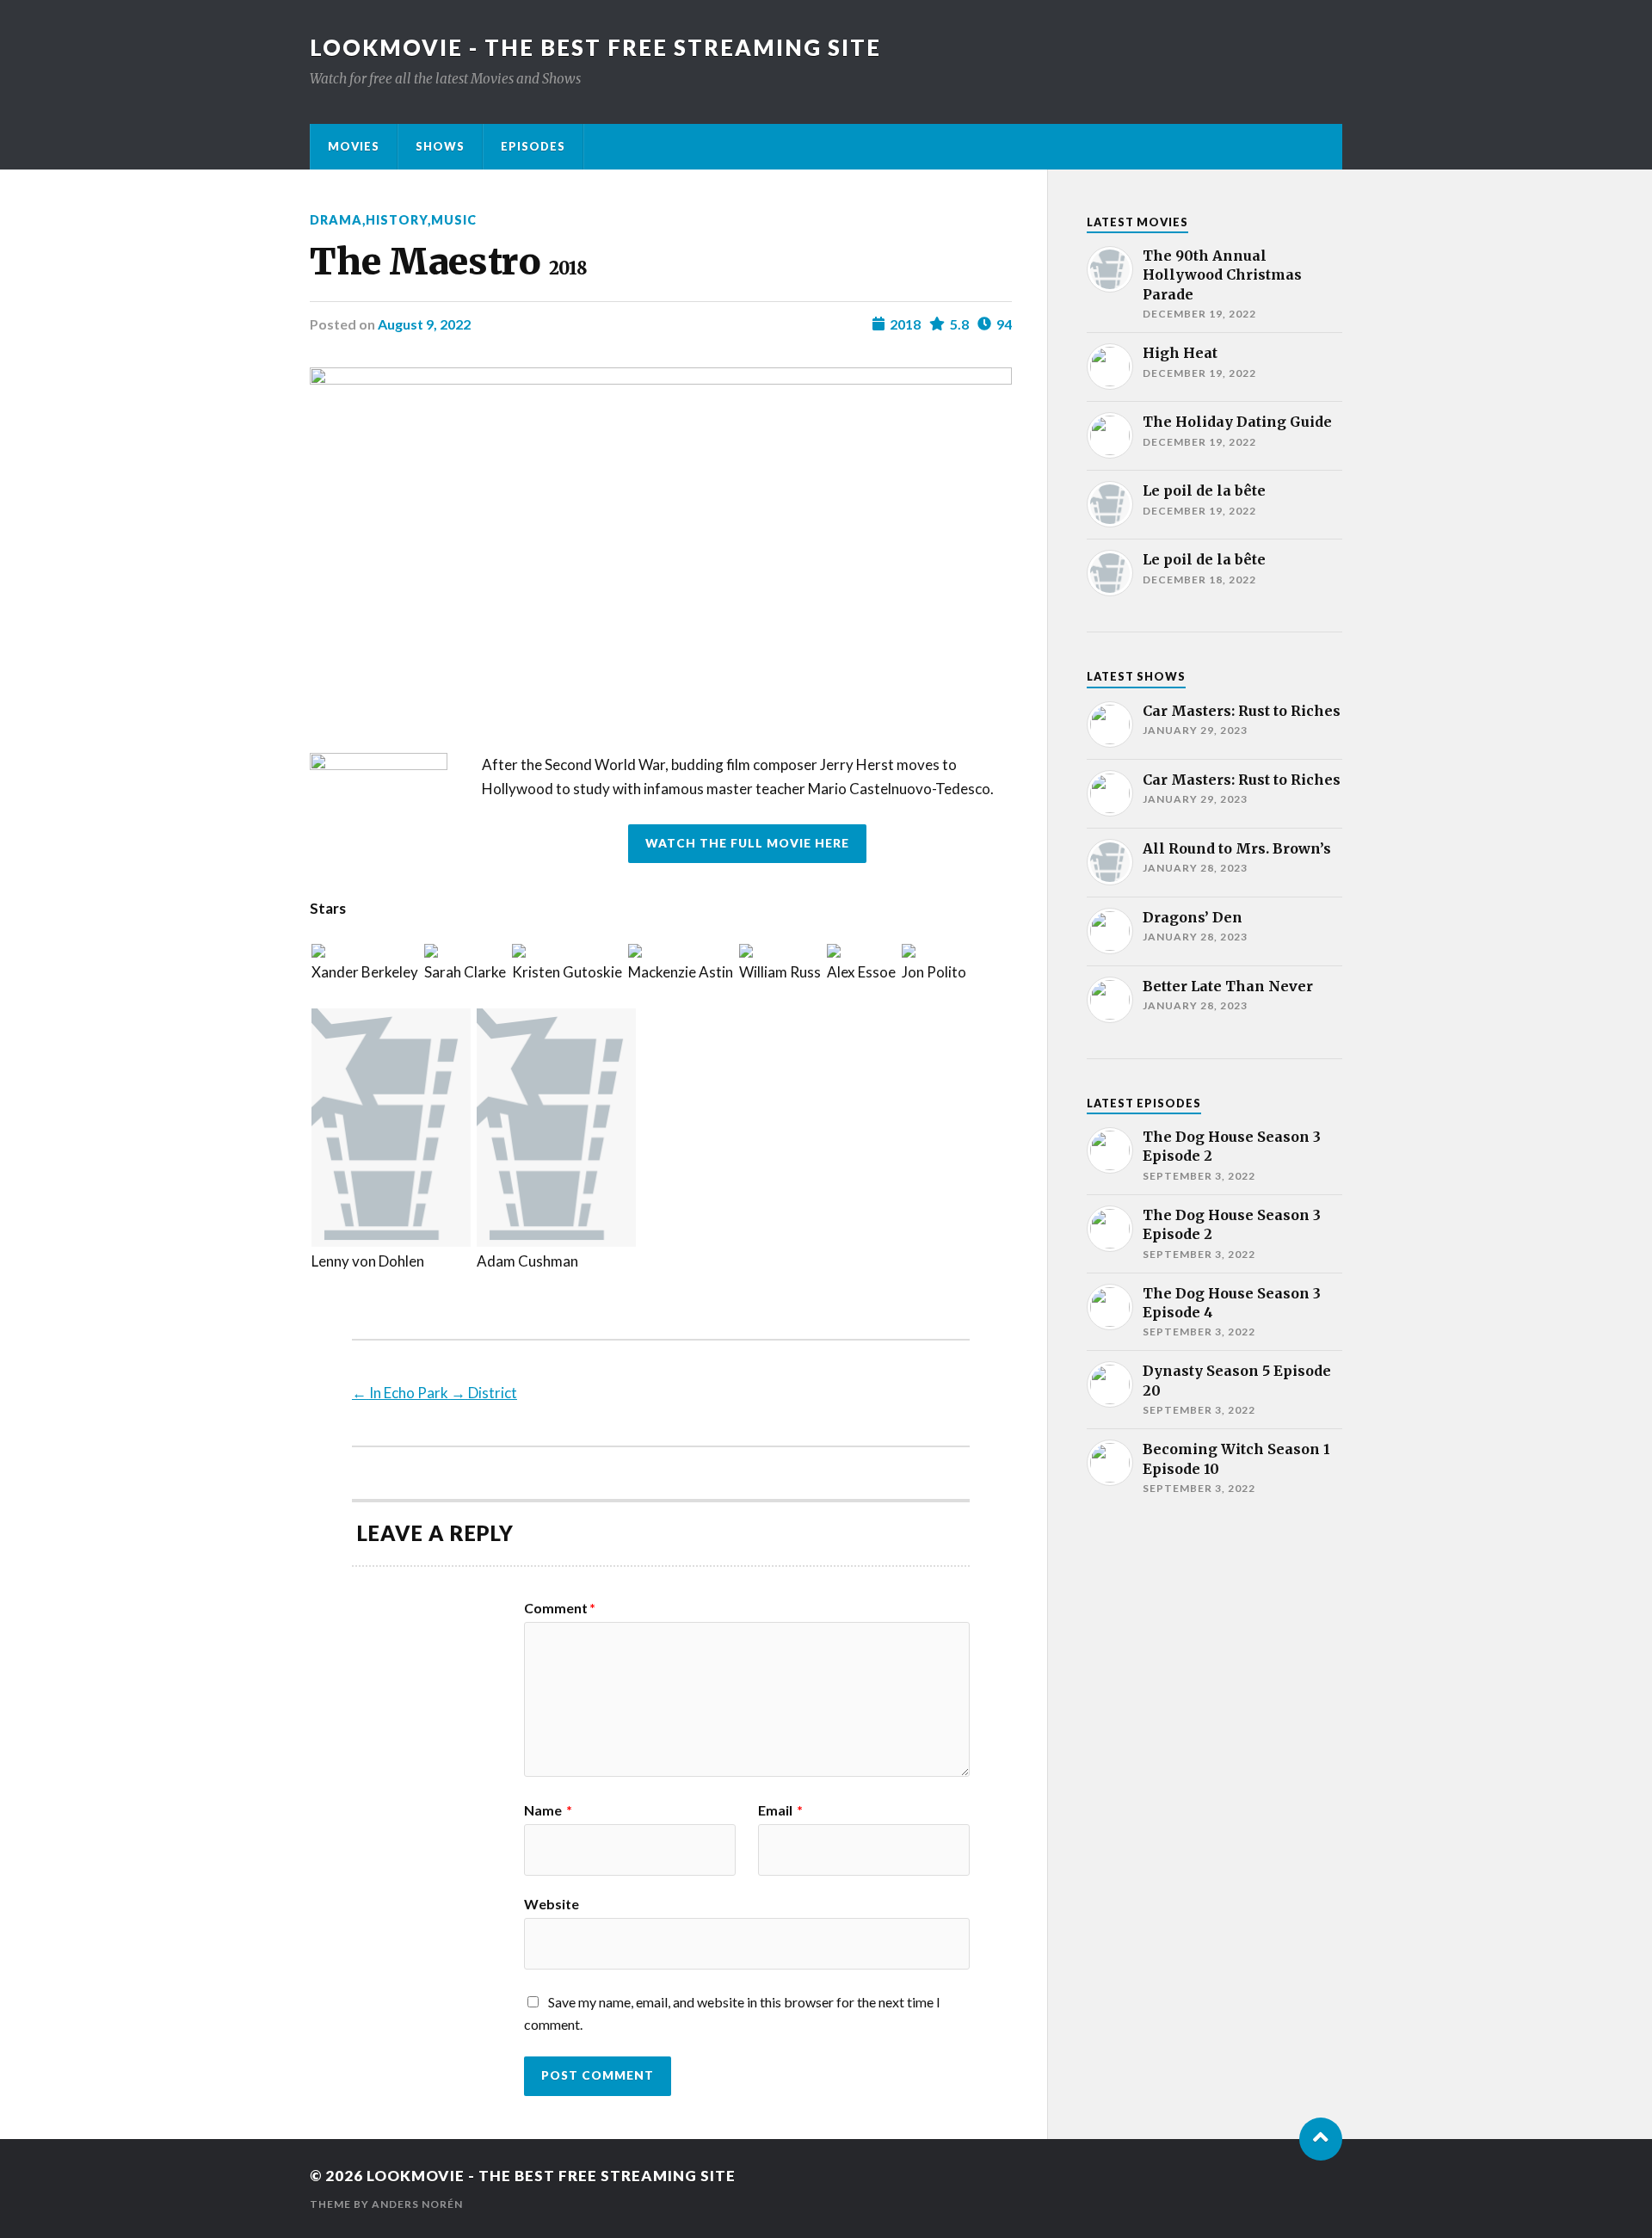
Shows (440, 146)
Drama (336, 220)
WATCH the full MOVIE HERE (747, 843)
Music (454, 220)
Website (552, 1903)
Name (548, 1810)
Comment (560, 1608)
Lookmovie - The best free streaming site (595, 47)
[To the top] (1321, 2139)
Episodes (533, 146)
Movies (354, 146)
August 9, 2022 (424, 324)
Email (780, 1810)
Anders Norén (417, 2204)
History (397, 220)
